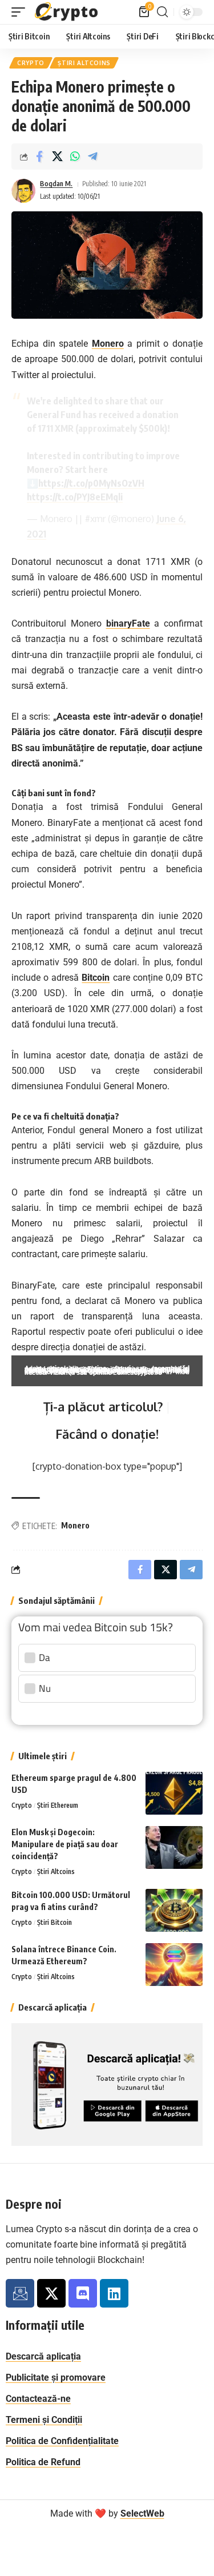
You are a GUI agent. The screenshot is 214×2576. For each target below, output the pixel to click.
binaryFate (128, 623)
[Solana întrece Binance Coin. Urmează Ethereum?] (174, 1965)
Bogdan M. (56, 184)
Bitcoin (96, 978)
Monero (108, 344)
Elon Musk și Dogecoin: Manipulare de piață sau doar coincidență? (65, 1844)
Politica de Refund (43, 2462)
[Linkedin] (114, 2293)
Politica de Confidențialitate (62, 2441)
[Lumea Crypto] (67, 12)
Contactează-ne (38, 2399)
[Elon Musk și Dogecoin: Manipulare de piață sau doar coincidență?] (174, 1847)
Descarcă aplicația (43, 2356)
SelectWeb (142, 2513)
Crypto (31, 63)
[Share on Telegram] (92, 157)
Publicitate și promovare (56, 2378)
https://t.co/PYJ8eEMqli (75, 497)
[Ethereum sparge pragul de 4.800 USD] (174, 1793)
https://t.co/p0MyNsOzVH (91, 483)
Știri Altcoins (84, 63)
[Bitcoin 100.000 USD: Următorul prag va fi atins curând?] (174, 1910)
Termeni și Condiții (44, 2420)
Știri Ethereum (58, 1805)
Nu (45, 1688)
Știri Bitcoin (54, 1922)
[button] (21, 12)
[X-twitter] (51, 2293)
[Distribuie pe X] (57, 157)
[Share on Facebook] (39, 157)
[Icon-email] (20, 2293)
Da (45, 1658)
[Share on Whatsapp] (75, 157)
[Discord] (83, 2293)
